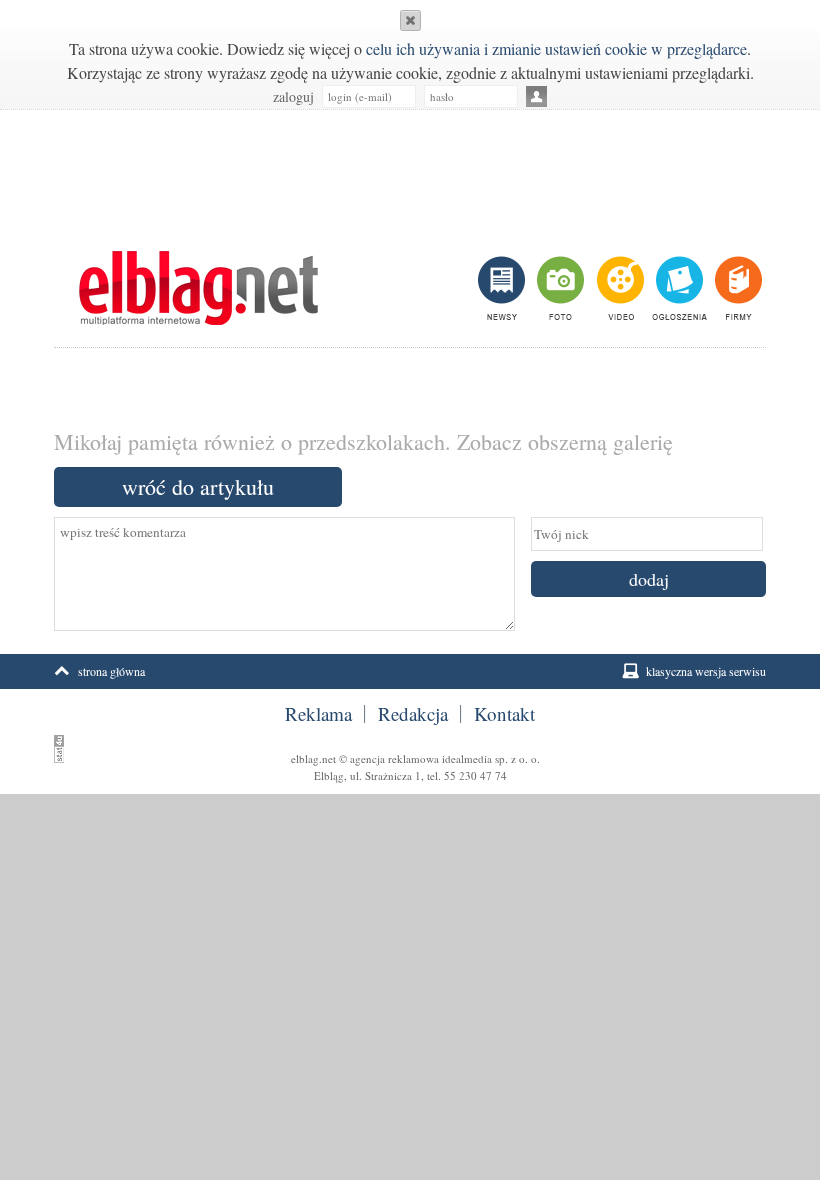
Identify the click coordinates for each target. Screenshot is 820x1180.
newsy (504, 288)
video (618, 288)
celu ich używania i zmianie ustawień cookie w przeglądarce (556, 48)
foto (559, 288)
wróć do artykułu (198, 486)
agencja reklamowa (394, 758)
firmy (736, 288)
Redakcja (413, 714)
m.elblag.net (198, 288)
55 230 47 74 (475, 775)
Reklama (318, 714)
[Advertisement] (410, 170)
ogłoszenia (677, 288)
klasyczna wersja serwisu (706, 671)
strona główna (111, 671)
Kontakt (504, 714)
